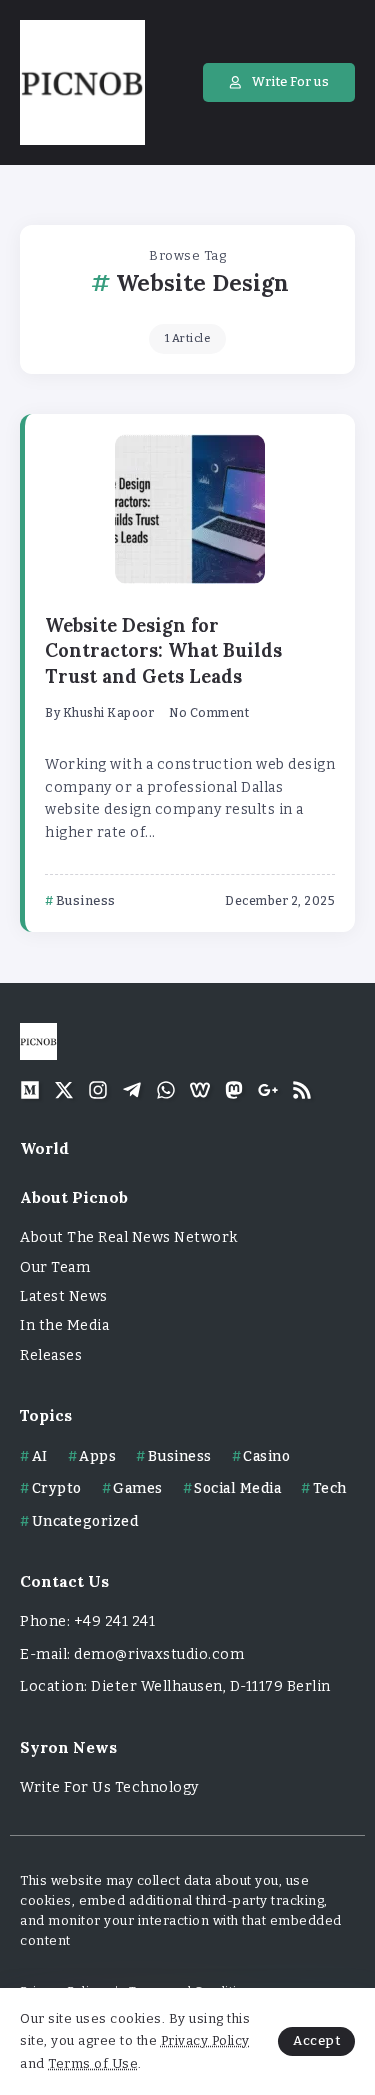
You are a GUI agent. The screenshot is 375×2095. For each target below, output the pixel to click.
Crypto (57, 1488)
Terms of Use (93, 2063)
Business (180, 1456)
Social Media (237, 1488)
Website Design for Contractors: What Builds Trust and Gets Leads (163, 651)
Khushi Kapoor (109, 713)
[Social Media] (30, 1090)
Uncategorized (85, 1521)
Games (138, 1488)
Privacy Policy (205, 2040)
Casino (266, 1456)
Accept (316, 2040)
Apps (97, 1456)
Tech (330, 1488)
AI (40, 1456)
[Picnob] (82, 81)
